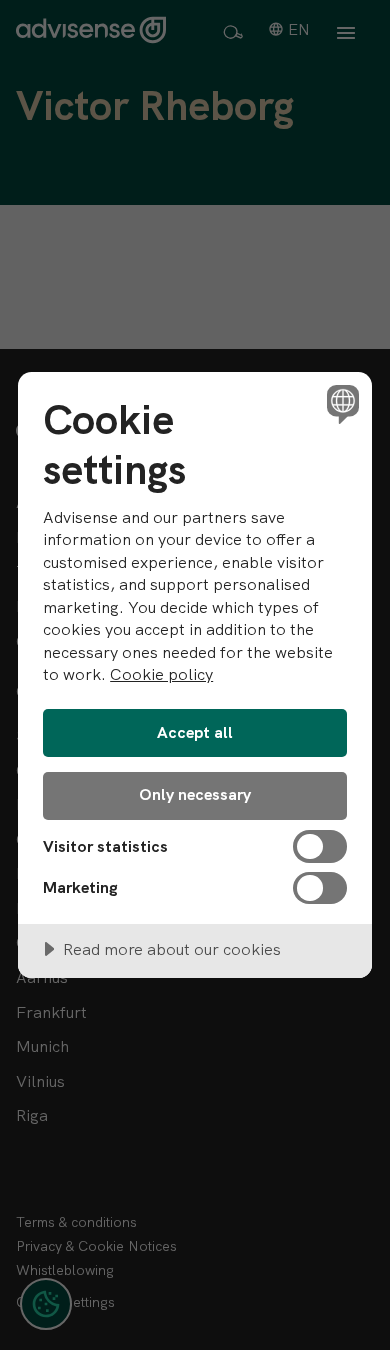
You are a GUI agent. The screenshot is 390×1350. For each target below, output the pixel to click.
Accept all (195, 732)
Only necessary (195, 794)
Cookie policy (161, 674)
